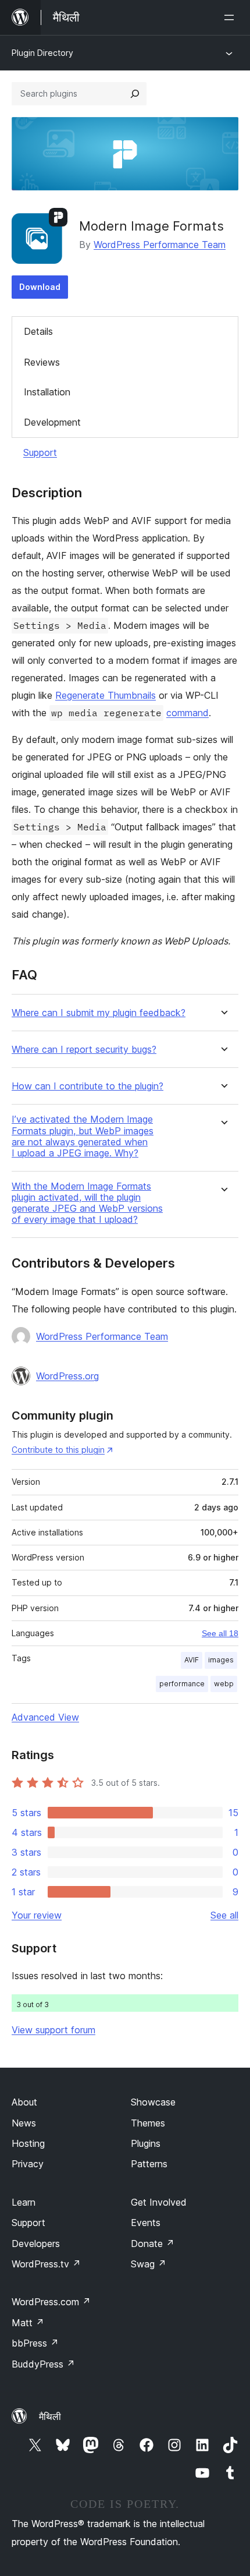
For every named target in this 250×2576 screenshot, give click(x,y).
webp (224, 1684)
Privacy (28, 2164)
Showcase (153, 2102)
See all (224, 1915)
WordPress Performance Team (160, 245)
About (24, 2102)
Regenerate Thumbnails (106, 695)
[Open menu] (231, 17)
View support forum (53, 2030)
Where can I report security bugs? (84, 1050)
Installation (47, 392)
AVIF (192, 1660)
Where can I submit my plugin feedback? (99, 1013)
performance (182, 1684)
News (24, 2123)
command (187, 713)
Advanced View (45, 1717)
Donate (153, 2244)
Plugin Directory (42, 53)
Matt (28, 2323)
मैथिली (50, 2416)
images (221, 1660)
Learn (24, 2202)
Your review (37, 1915)
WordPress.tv (46, 2264)
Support (40, 452)
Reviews (42, 362)
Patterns (149, 2164)
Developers (36, 2244)
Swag (149, 2264)
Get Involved (159, 2202)
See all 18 (220, 1633)
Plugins (146, 2143)
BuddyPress (43, 2364)
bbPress (35, 2343)
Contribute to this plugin (58, 1450)
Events (146, 2223)
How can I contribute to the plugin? (87, 1086)
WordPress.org (67, 1376)
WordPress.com (51, 2302)
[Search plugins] (135, 94)
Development (52, 422)
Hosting (28, 2143)
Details (38, 331)
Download (40, 287)
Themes (148, 2123)
